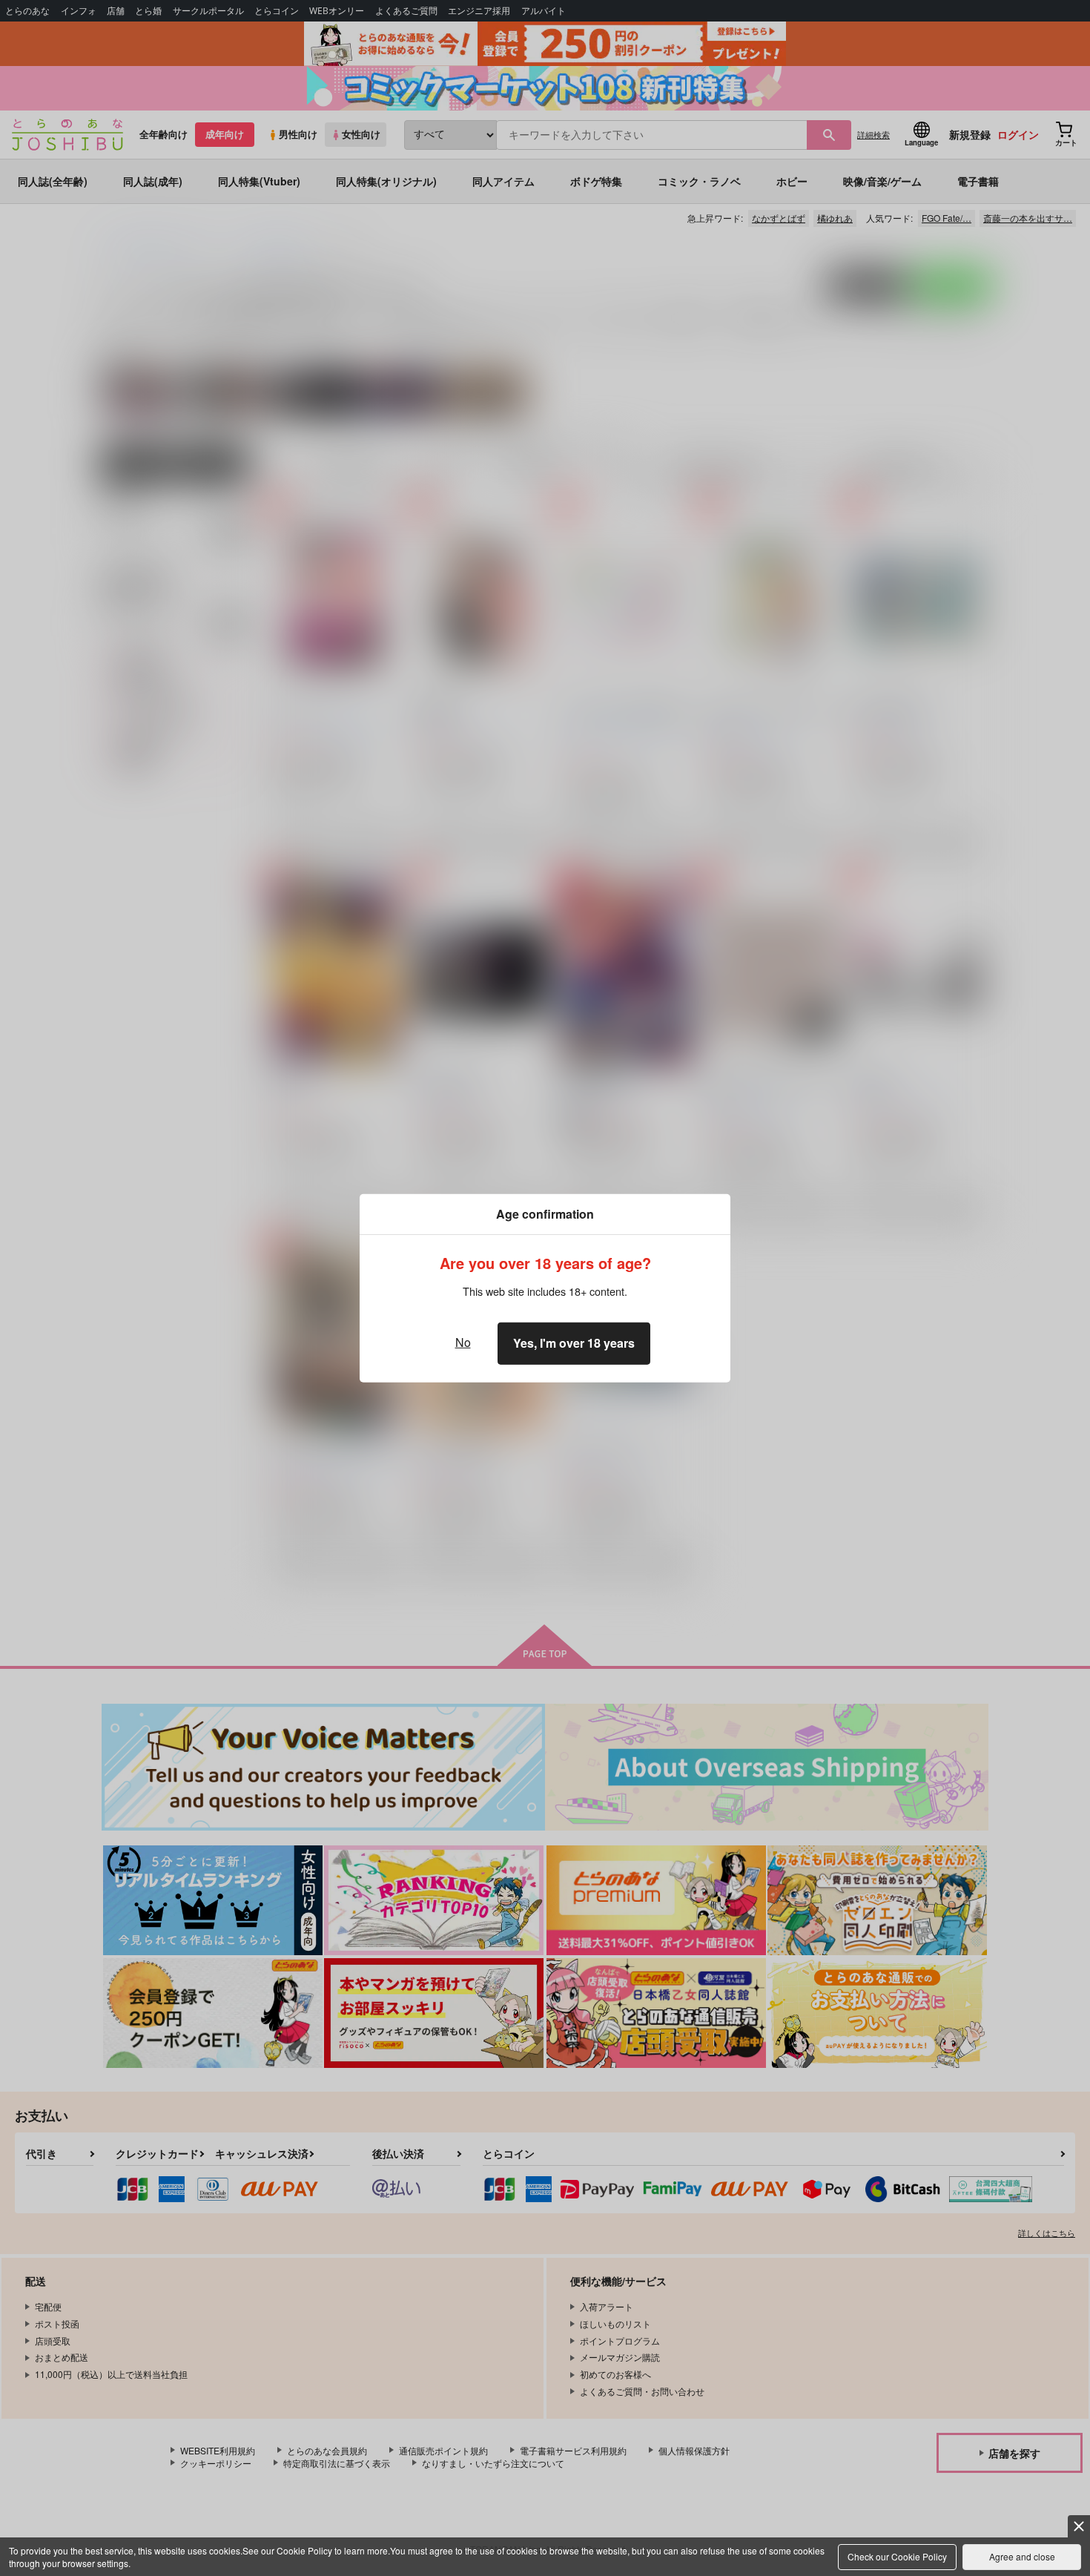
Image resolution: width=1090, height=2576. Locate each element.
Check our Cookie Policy (897, 2556)
